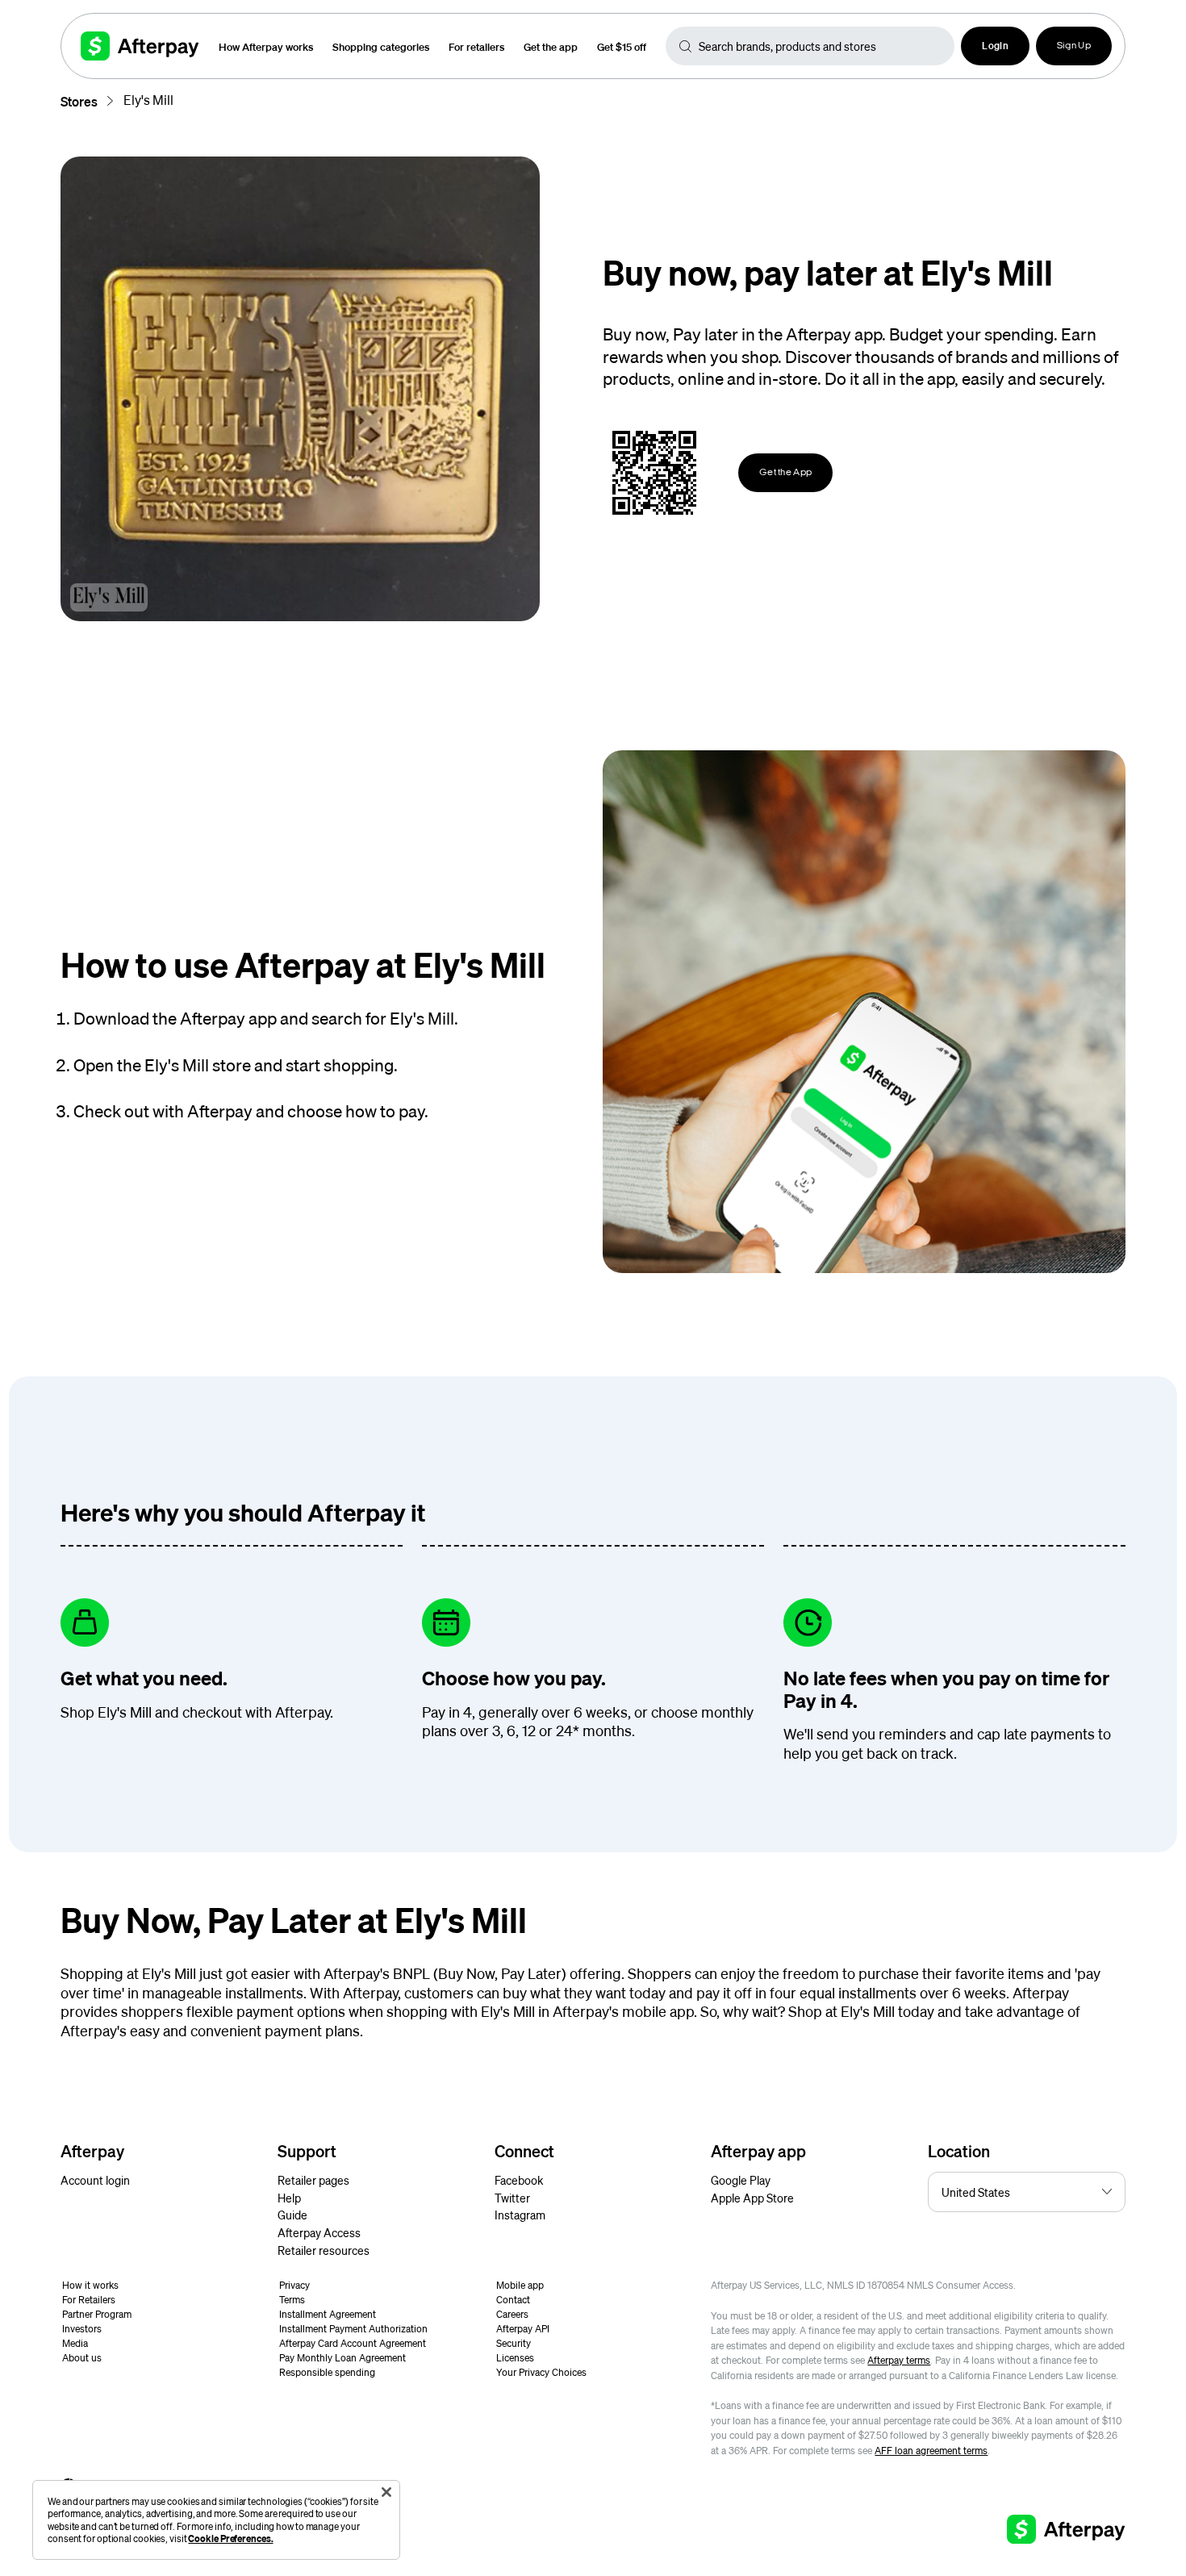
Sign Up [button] (1074, 46)
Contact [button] (513, 2300)
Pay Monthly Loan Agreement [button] (342, 2358)
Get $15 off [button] (622, 46)
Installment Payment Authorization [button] (353, 2329)
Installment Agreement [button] (328, 2314)
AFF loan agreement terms (931, 2451)
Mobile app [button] (520, 2285)
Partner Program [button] (97, 2314)
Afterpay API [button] (523, 2329)
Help (289, 2198)
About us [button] (82, 2358)
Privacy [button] (294, 2285)
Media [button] (75, 2343)
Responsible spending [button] (327, 2372)
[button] (995, 46)
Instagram (520, 2215)
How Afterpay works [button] (266, 46)
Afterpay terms (899, 2360)
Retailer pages (313, 2180)
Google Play (741, 2180)
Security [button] (514, 2343)
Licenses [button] (515, 2358)
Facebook (519, 2180)
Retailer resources (324, 2250)
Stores (79, 101)
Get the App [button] (785, 473)
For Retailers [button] (89, 2300)
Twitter (512, 2198)
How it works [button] (90, 2285)
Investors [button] (82, 2329)
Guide (292, 2215)
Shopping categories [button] (381, 46)
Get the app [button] (551, 46)
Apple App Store (752, 2198)
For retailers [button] (476, 46)
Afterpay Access (319, 2232)
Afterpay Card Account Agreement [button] (353, 2343)
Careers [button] (512, 2314)
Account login (95, 2180)
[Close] (386, 2492)
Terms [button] (292, 2300)
